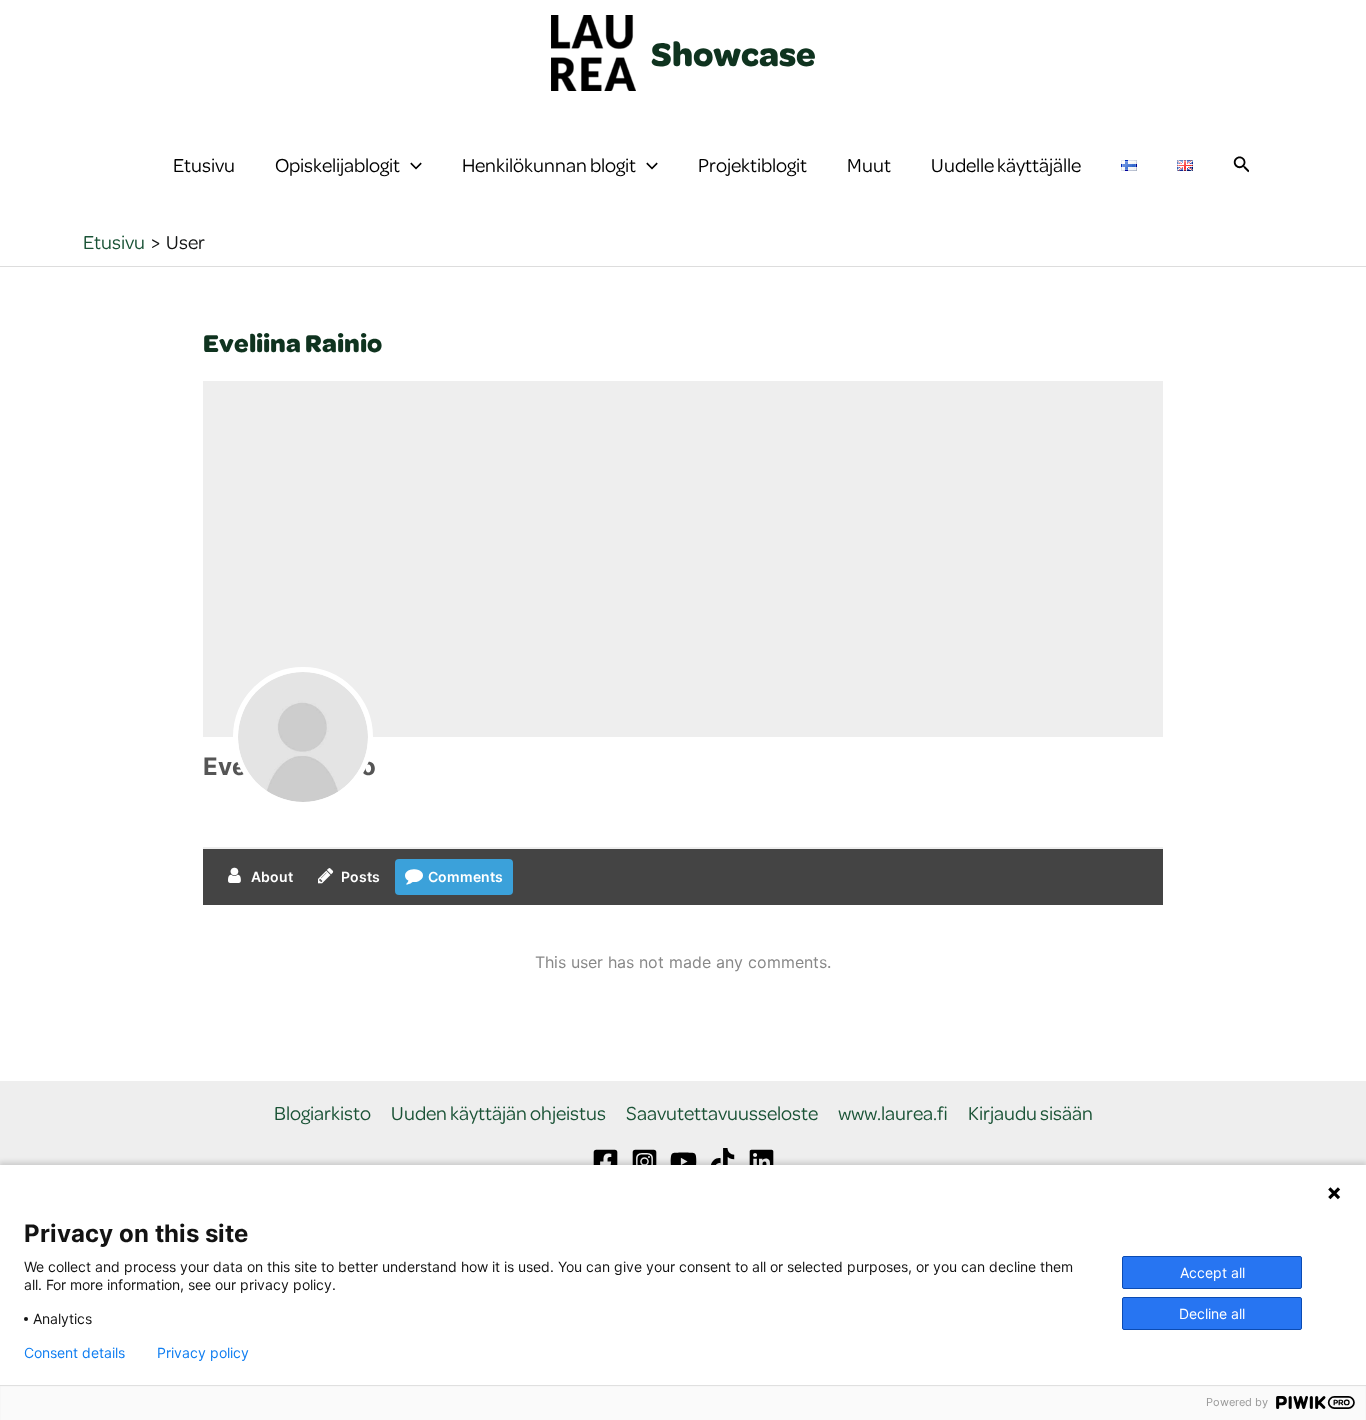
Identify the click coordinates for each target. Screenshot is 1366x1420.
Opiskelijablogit (337, 164)
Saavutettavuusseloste (722, 1113)
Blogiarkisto (322, 1113)
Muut (869, 164)
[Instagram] (644, 1161)
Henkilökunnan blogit (549, 164)
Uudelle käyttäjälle (1006, 164)
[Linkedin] (761, 1161)
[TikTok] (722, 1161)
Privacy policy (203, 1353)
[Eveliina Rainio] (303, 737)
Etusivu (204, 164)
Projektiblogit (752, 164)
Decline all (1212, 1313)
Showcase (733, 53)
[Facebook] (605, 1161)
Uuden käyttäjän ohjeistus (498, 1113)
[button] (411, 165)
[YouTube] (683, 1161)
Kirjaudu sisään (1030, 1113)
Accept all (1212, 1272)
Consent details (74, 1353)
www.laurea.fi (893, 1113)
